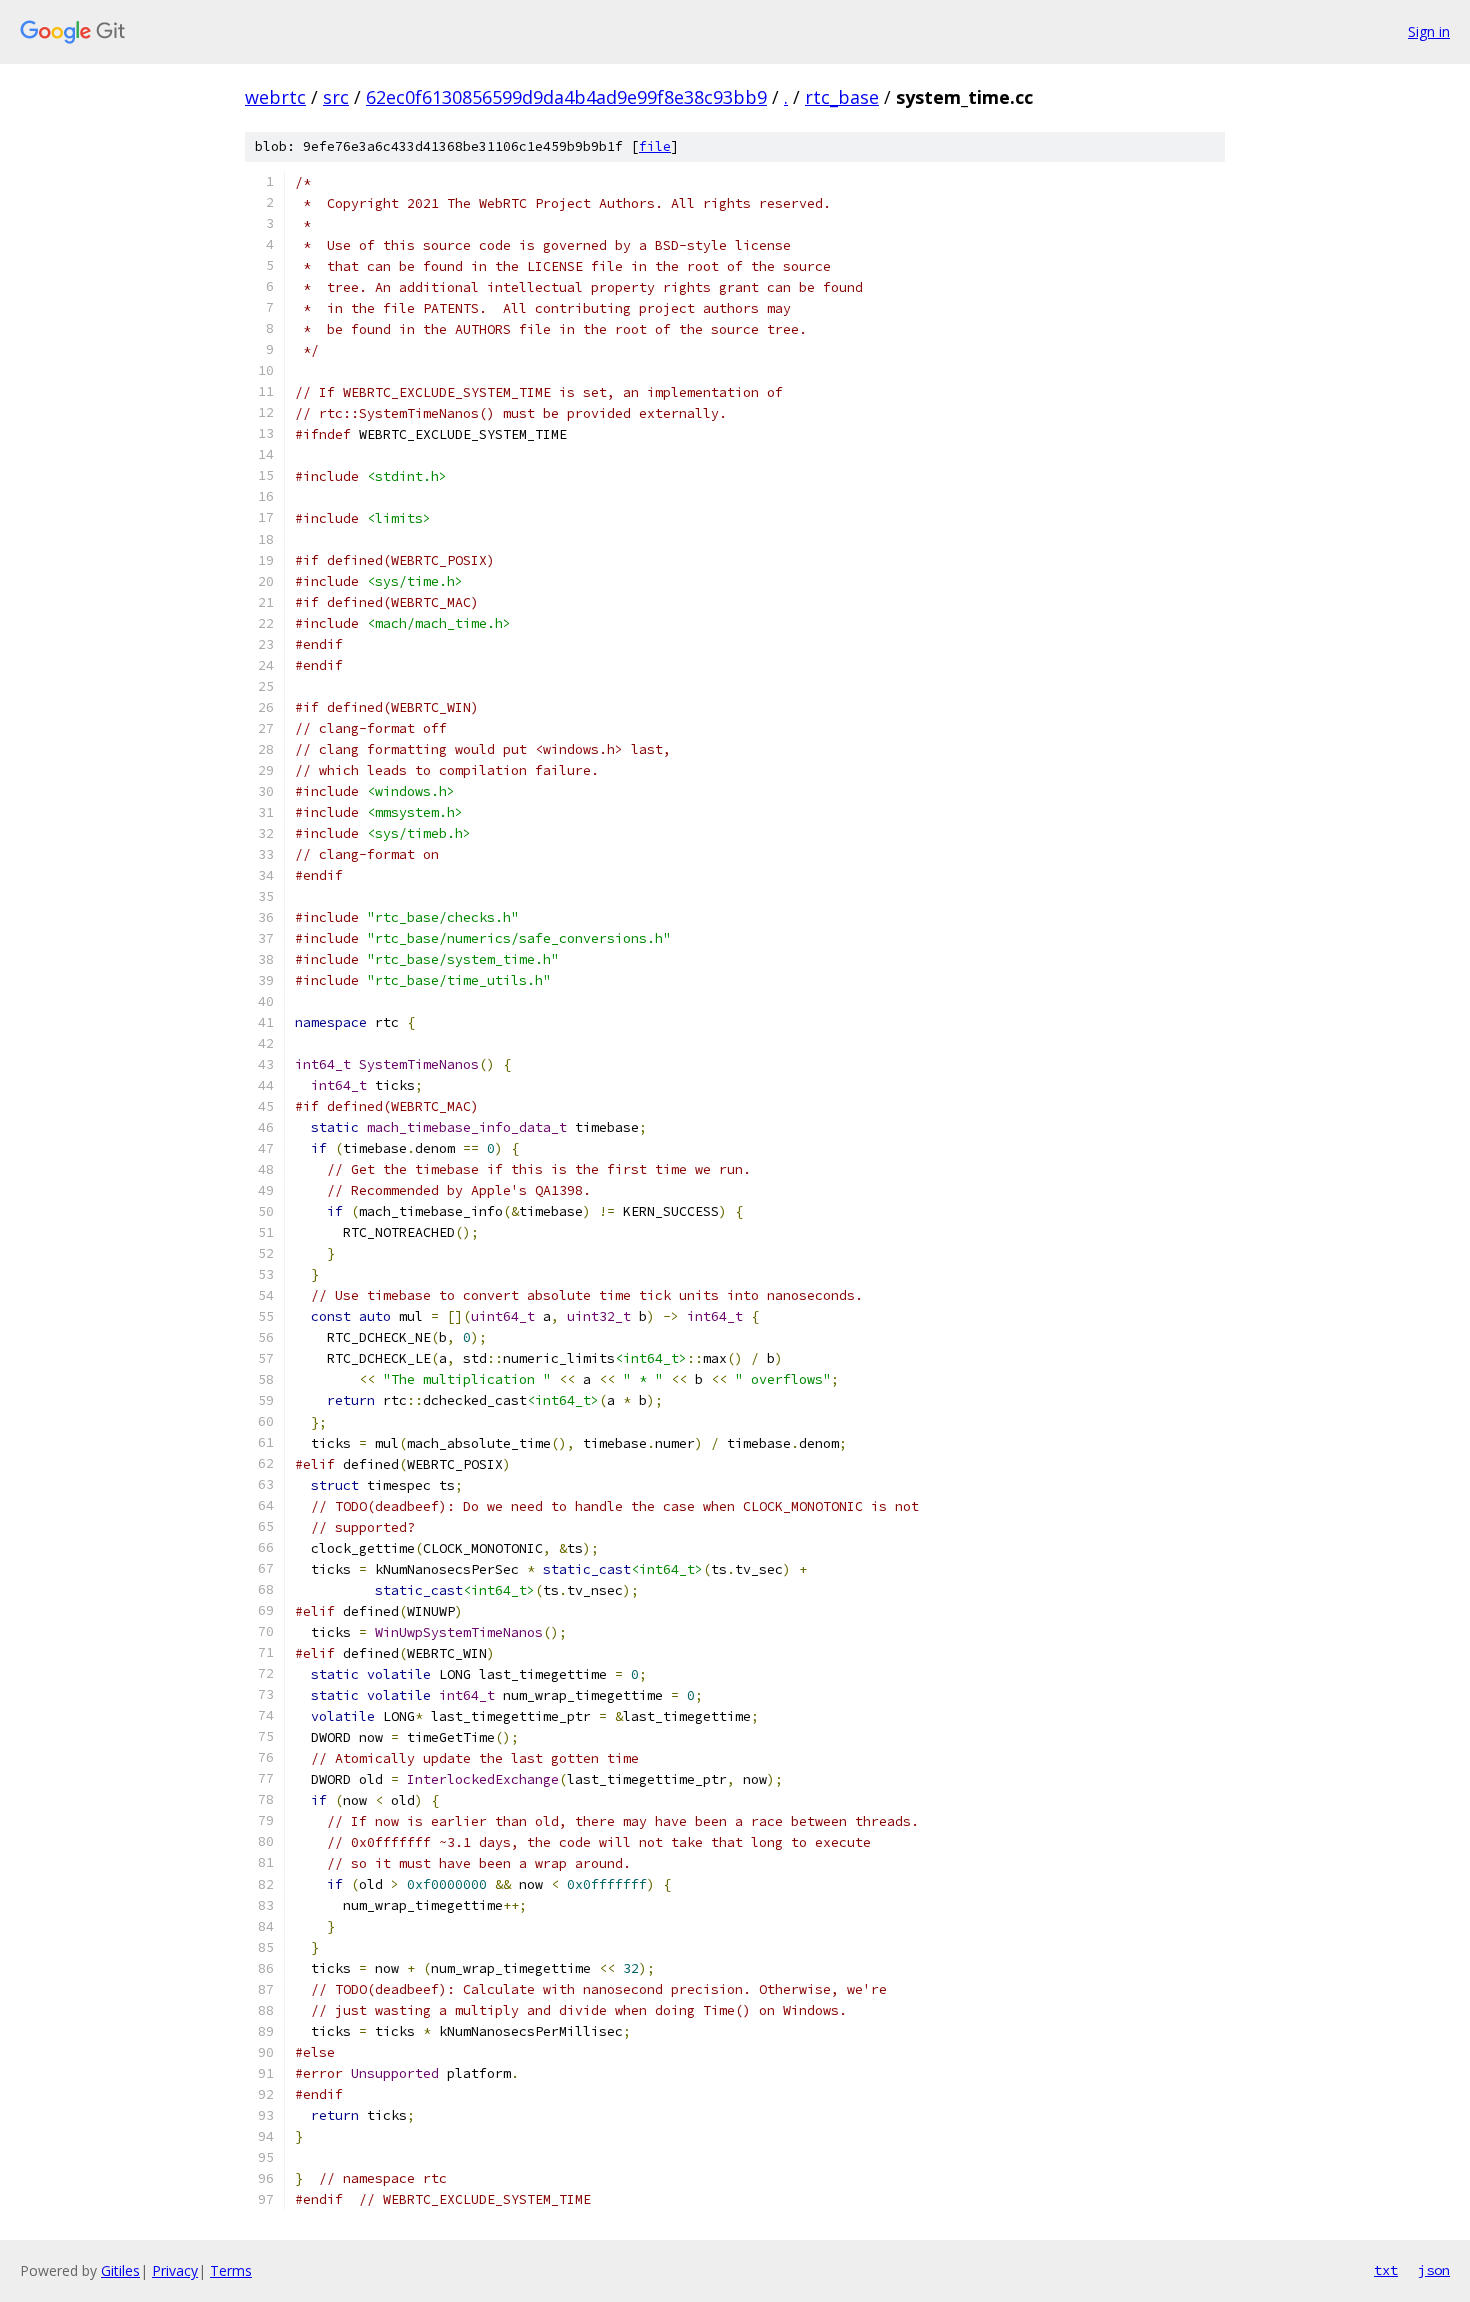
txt (1386, 2270)
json (1434, 2270)
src (336, 97)
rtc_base (842, 97)
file (655, 146)
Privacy (175, 2270)
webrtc (275, 97)
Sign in (1429, 31)
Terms (231, 2270)
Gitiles (120, 2270)
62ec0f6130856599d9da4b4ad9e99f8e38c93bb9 (566, 97)
